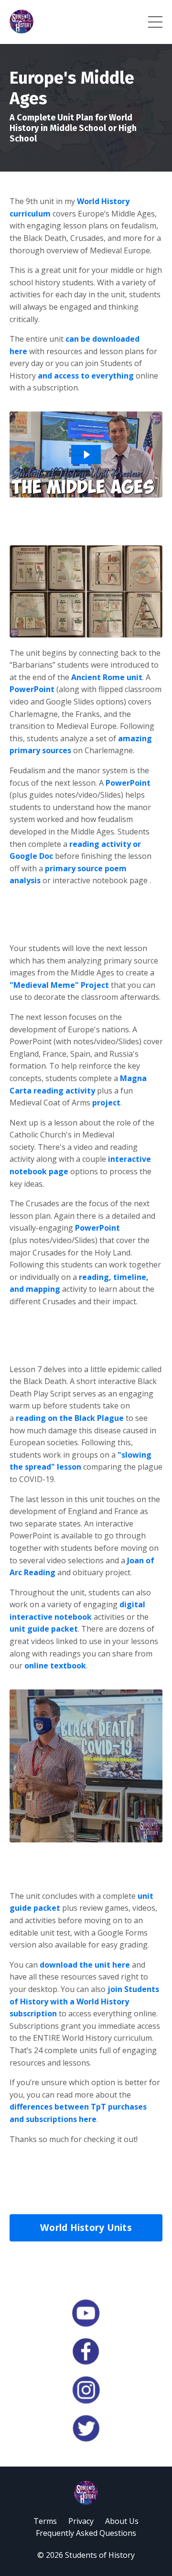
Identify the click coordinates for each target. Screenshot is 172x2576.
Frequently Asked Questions (86, 2533)
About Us (122, 2521)
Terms (45, 2521)
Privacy (81, 2521)
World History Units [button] (86, 2227)
